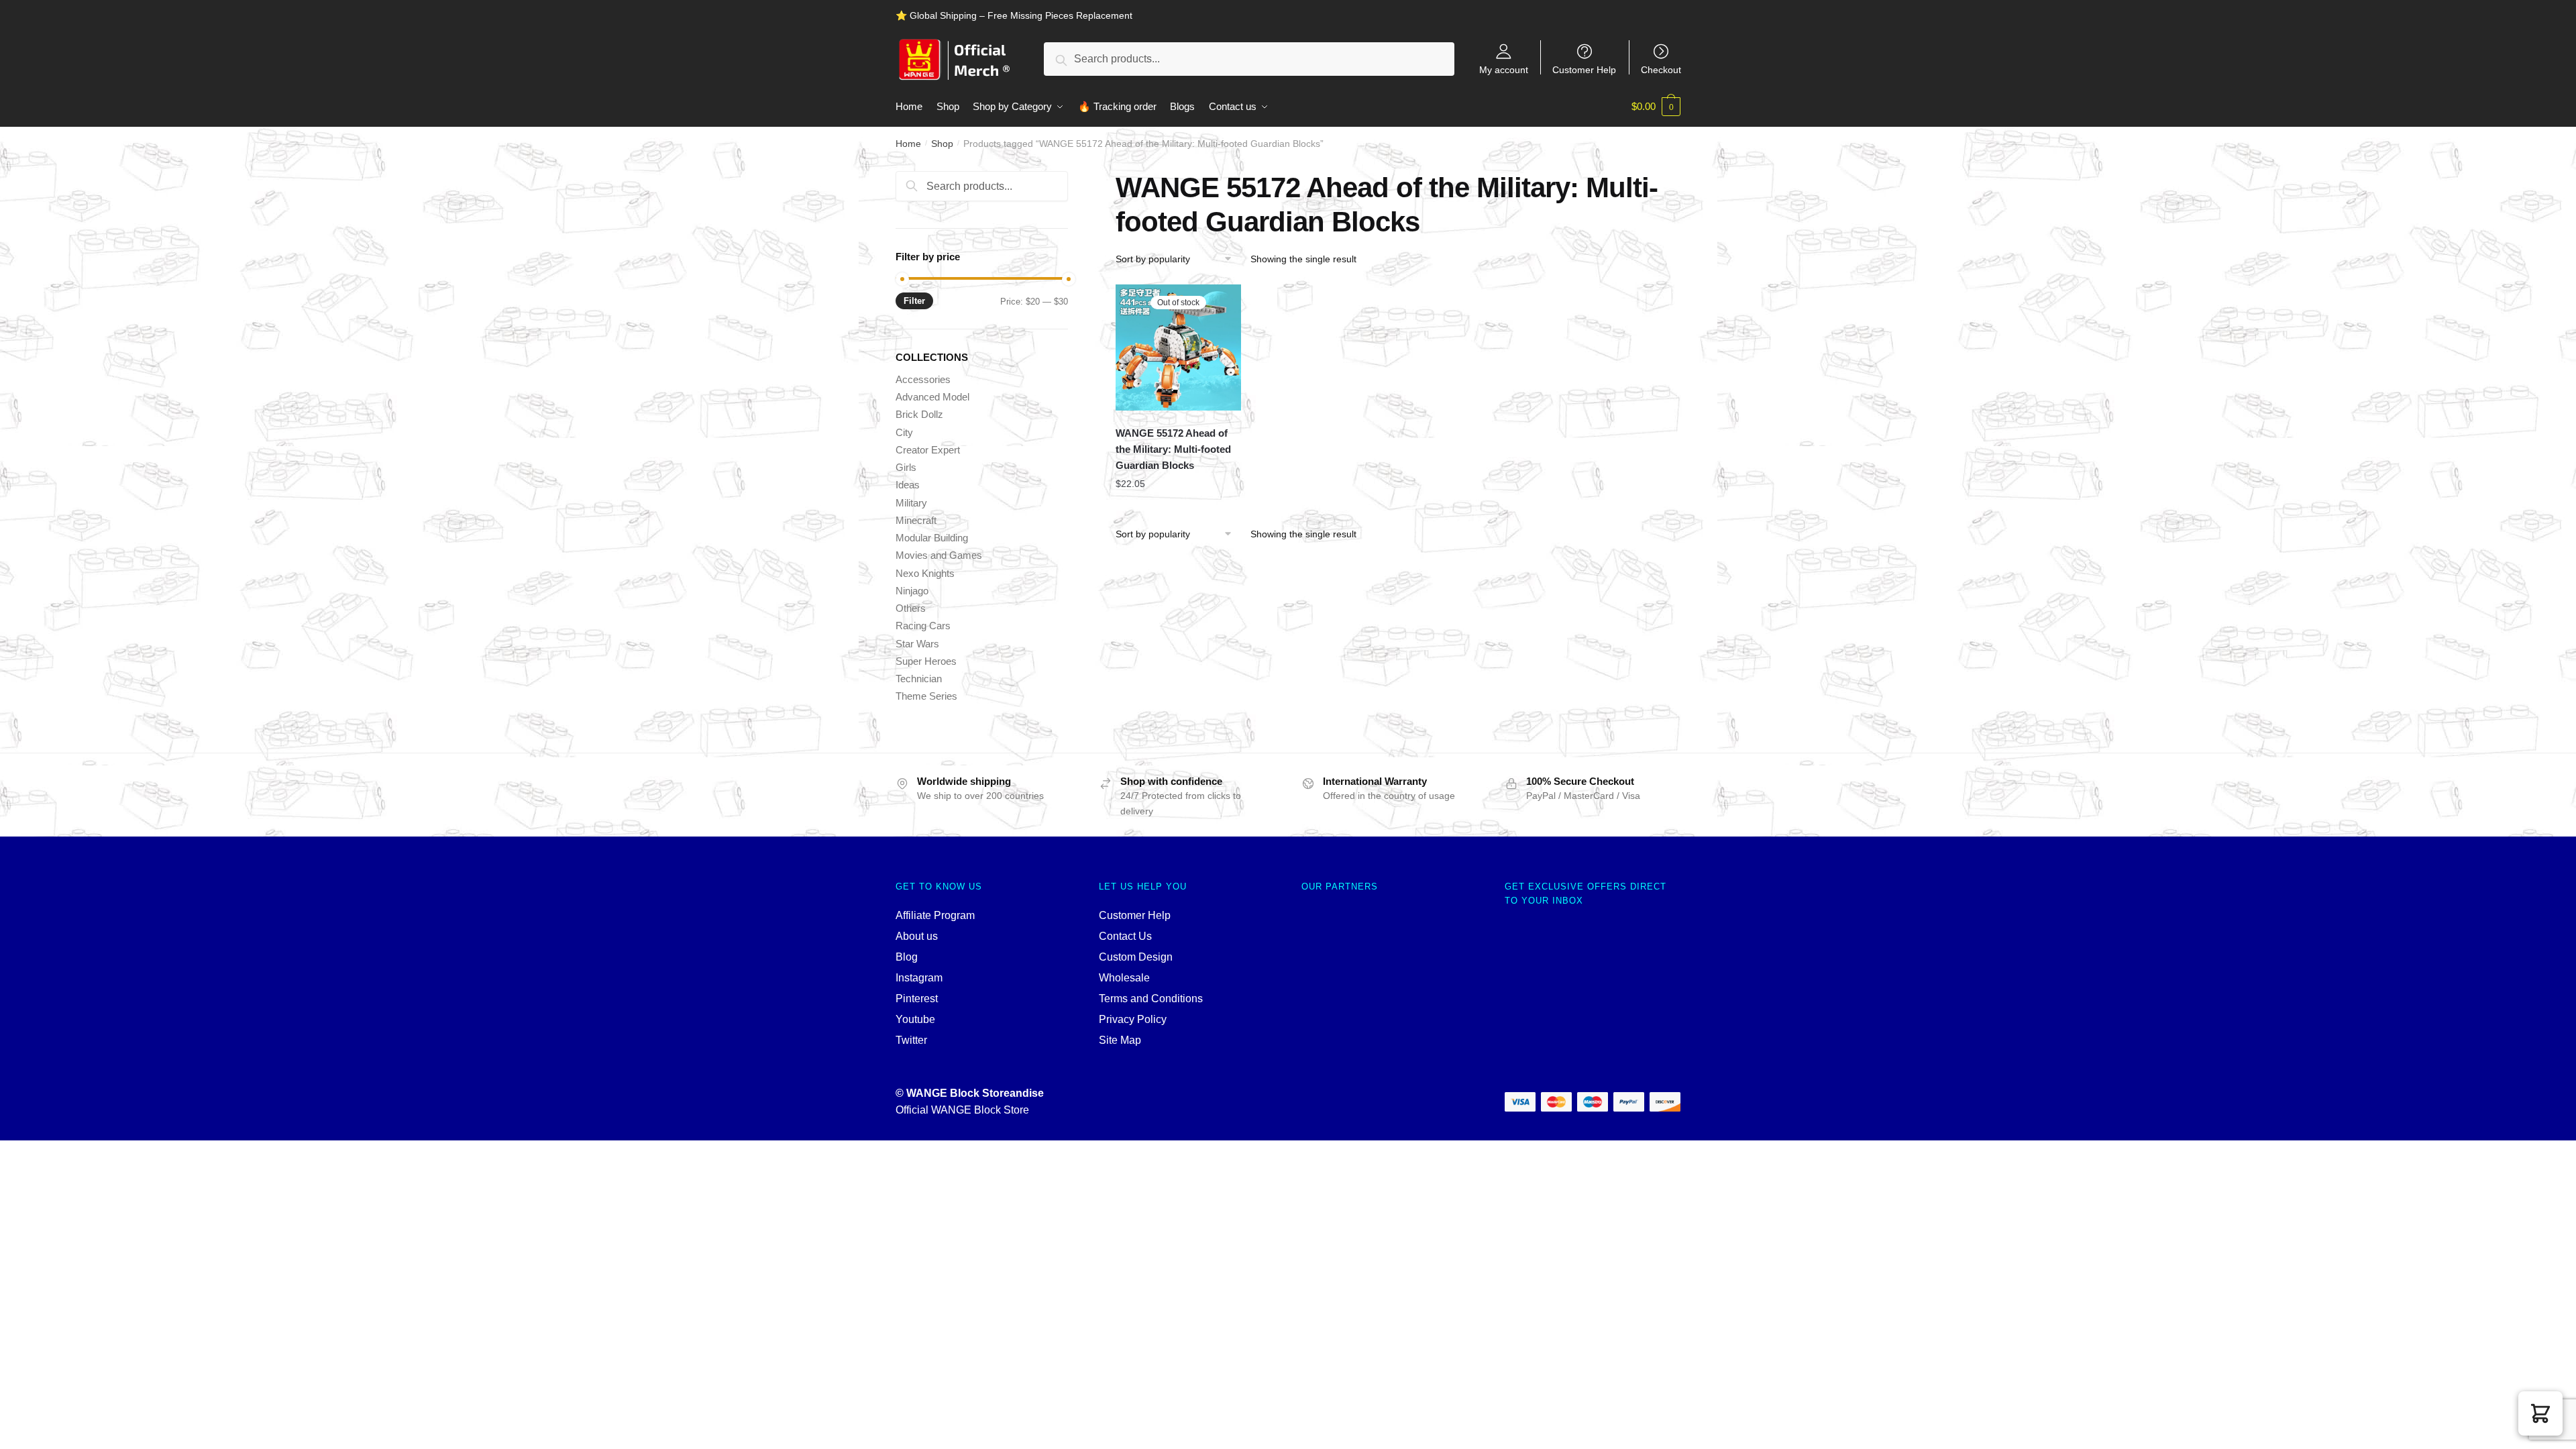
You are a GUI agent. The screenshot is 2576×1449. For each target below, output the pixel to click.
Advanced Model (932, 397)
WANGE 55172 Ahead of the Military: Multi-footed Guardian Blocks (1173, 449)
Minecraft (916, 520)
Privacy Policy (1133, 1019)
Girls (906, 467)
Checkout (1661, 69)
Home (908, 144)
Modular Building (932, 538)
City (904, 432)
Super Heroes (926, 661)
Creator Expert (928, 450)
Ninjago (912, 591)
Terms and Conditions (1151, 999)
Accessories (923, 379)
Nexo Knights (925, 573)
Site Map (1120, 1040)
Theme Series (926, 696)
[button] (2540, 1413)
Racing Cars (923, 626)
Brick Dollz (919, 414)
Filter (914, 301)
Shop (942, 144)
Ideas (908, 485)
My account (1504, 69)
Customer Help (1584, 69)
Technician (919, 679)
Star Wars (917, 644)
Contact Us (1125, 936)
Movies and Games (939, 555)
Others (911, 608)
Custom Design (1136, 957)
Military (911, 503)
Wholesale (1124, 978)
